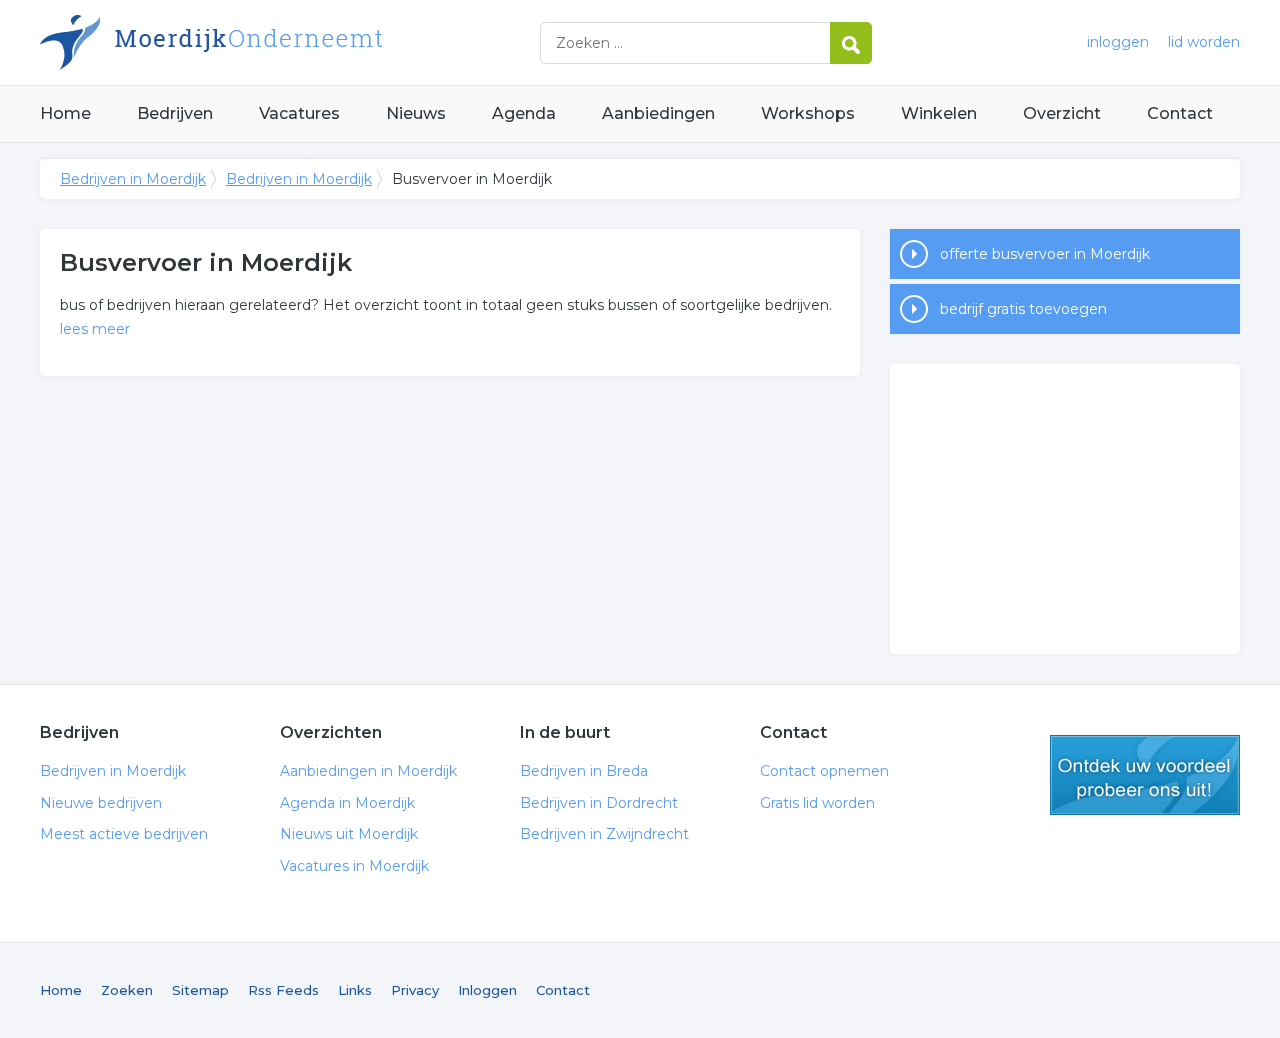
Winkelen (939, 113)
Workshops (808, 113)
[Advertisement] (1065, 509)
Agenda (524, 113)
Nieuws (416, 113)
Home (65, 113)
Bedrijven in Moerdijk (290, 42)
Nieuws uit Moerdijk (349, 834)
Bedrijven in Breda (584, 771)
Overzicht (1062, 113)
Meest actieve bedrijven (124, 834)
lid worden (1204, 42)
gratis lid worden (1145, 775)
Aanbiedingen (658, 113)
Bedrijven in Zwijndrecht (604, 834)
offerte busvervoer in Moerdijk (1045, 254)
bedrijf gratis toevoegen (1023, 309)
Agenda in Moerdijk (347, 803)
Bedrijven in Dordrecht (599, 803)
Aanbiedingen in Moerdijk (368, 771)
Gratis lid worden (817, 803)
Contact (1180, 113)
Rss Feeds (283, 990)
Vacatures (299, 113)
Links (355, 990)
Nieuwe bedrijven (101, 803)
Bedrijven (175, 113)
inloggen (1118, 42)
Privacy (415, 990)
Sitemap (200, 990)
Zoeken (127, 990)
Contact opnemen (824, 771)
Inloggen (487, 990)
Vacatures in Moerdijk (354, 866)
